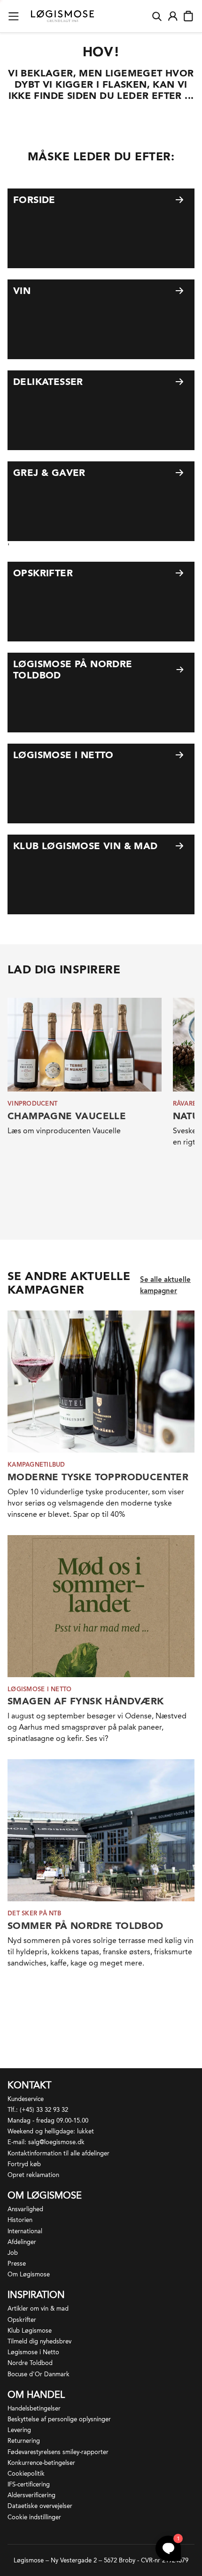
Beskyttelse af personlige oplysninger (59, 2419)
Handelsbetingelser (34, 2408)
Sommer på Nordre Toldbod (85, 1926)
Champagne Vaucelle (67, 1116)
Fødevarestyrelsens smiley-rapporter (58, 2452)
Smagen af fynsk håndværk (86, 1701)
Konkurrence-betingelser (41, 2463)
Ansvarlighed (25, 2209)
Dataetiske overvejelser (40, 2506)
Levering (19, 2430)
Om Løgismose (29, 2274)
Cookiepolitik (26, 2474)
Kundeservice (26, 2099)
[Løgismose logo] (62, 16)
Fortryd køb (24, 2164)
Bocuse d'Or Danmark (39, 2374)
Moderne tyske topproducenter (98, 1477)
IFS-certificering (29, 2484)
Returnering (24, 2441)
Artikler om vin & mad (38, 2309)
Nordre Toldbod (30, 2363)
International (25, 2231)
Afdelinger (22, 2242)
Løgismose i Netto (33, 2352)
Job (13, 2253)
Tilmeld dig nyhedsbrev (39, 2341)
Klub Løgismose (30, 2331)
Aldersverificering (31, 2495)
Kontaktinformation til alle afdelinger (58, 2153)
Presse (17, 2263)
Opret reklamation (33, 2175)
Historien (20, 2220)
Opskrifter (22, 2320)
